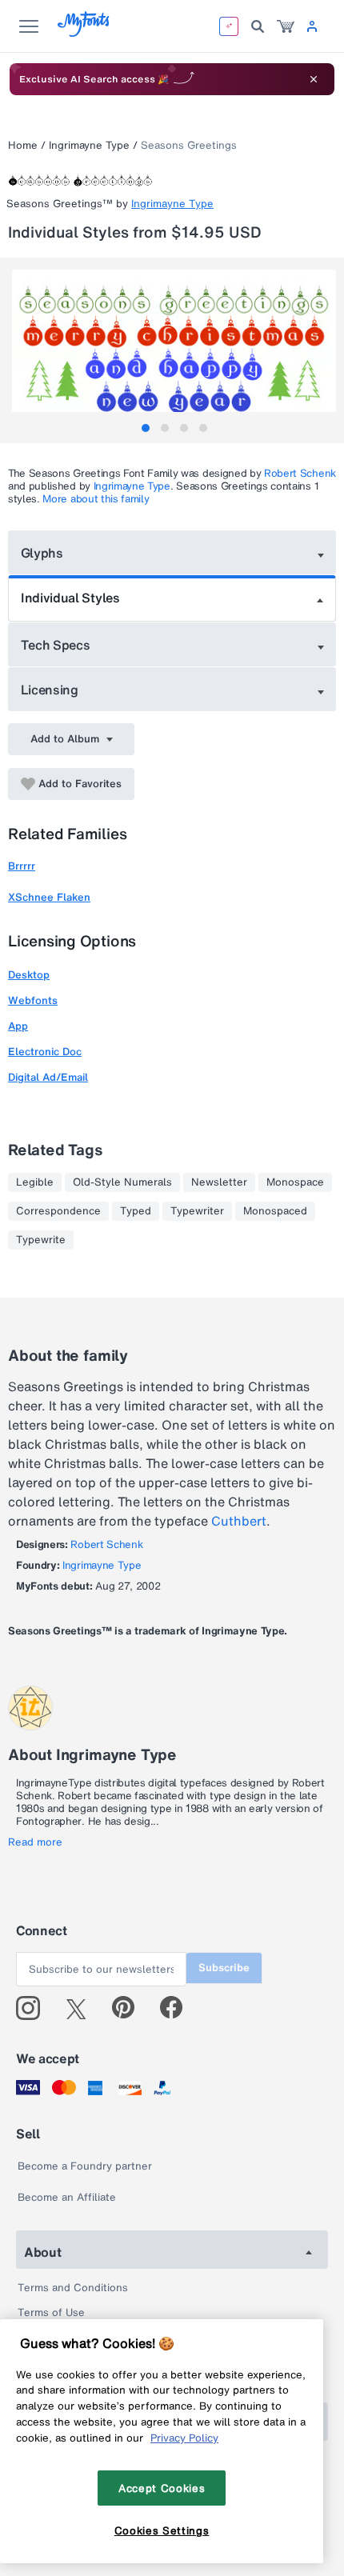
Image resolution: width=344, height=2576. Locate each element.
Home (23, 145)
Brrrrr (22, 866)
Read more (35, 1842)
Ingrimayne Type (89, 145)
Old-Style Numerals (122, 1182)
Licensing (50, 690)
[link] (286, 26)
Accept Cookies (162, 2488)
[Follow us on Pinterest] (130, 2008)
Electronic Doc (45, 1052)
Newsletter (219, 1182)
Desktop (29, 975)
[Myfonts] (84, 32)
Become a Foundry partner (85, 2166)
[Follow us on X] (82, 2008)
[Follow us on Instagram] (34, 2008)
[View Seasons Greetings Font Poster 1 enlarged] (174, 350)
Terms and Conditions (73, 2288)
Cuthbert (239, 1521)
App (18, 1026)
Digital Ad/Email (48, 1077)
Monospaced (275, 1211)
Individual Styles (70, 598)
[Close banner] (314, 79)
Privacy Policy (184, 2438)
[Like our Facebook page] (178, 2008)
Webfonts (33, 1000)
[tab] (146, 428)
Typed (136, 1211)
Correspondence (58, 1211)
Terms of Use (51, 2312)
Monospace (295, 1182)
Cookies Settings (162, 2530)
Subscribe (224, 1968)
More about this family (96, 499)
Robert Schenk (300, 473)
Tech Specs (56, 645)
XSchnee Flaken (49, 897)
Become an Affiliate (67, 2197)
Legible (35, 1182)
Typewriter (197, 1211)
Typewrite (41, 1240)
